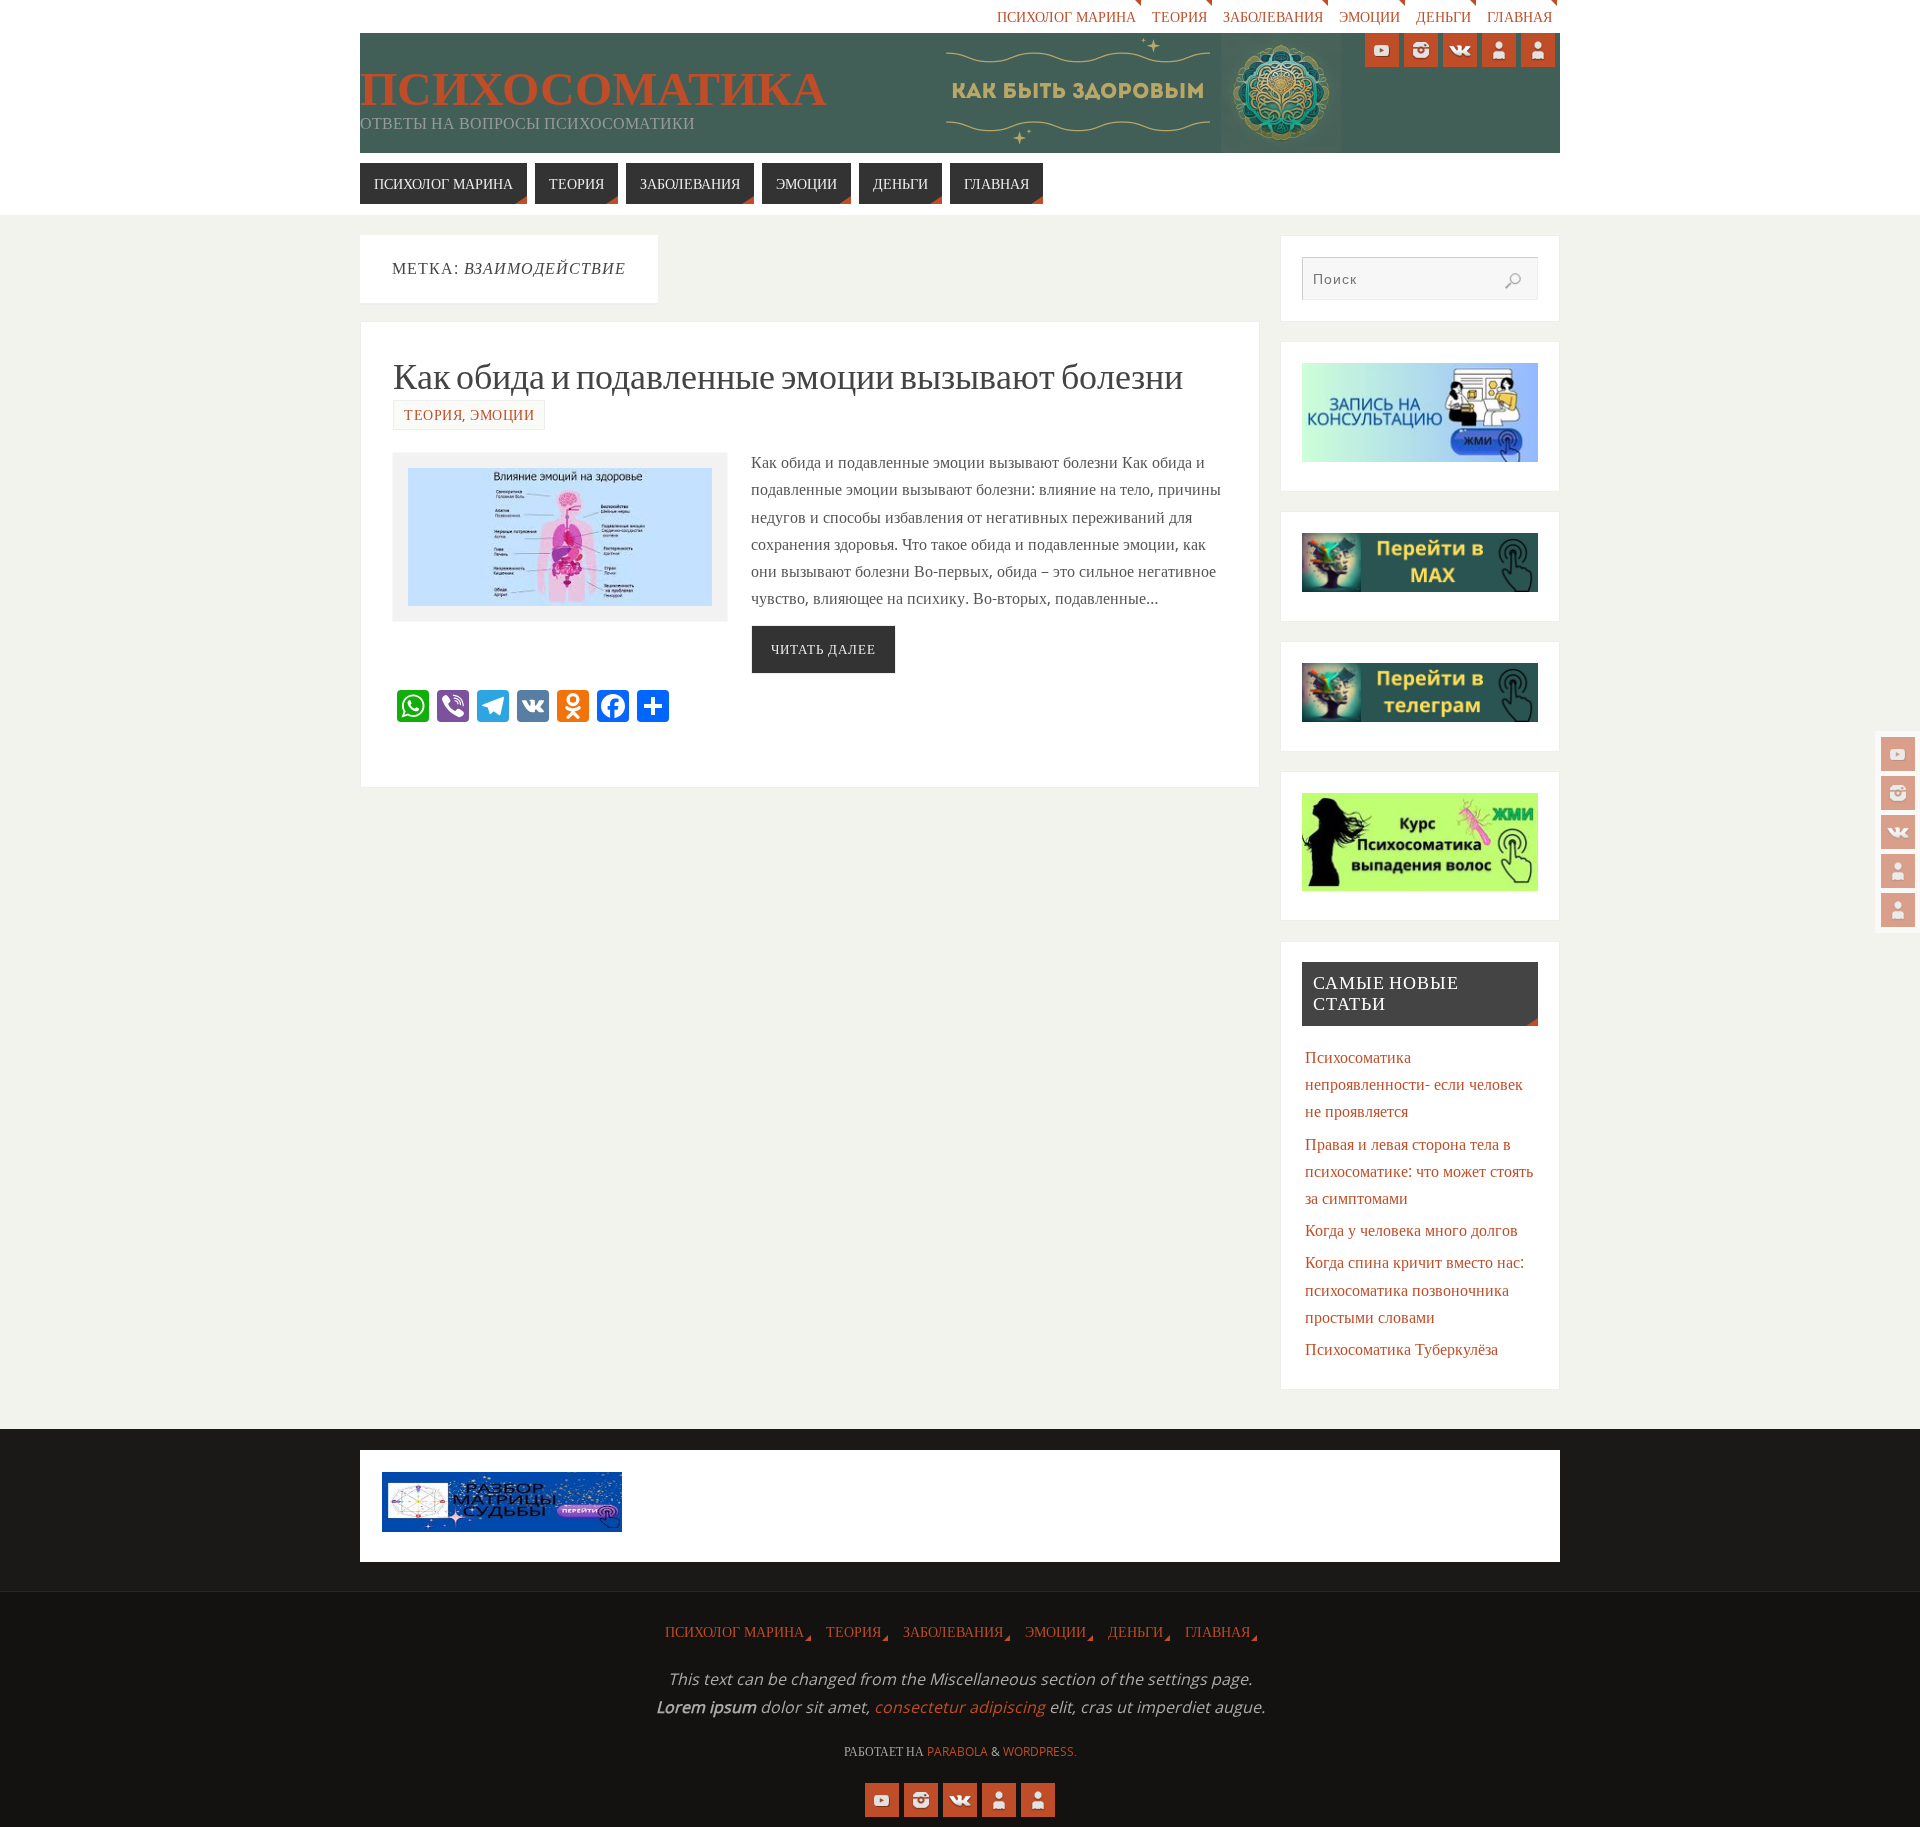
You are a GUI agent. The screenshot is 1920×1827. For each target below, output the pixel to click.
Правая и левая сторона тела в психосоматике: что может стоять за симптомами (1419, 1171)
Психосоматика (593, 89)
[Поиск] (1513, 281)
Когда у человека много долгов (1411, 1230)
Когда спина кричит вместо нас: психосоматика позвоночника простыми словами (1414, 1289)
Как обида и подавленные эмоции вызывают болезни (788, 376)
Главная (1519, 16)
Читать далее (823, 649)
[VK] (1898, 832)
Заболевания (1273, 16)
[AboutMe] (1898, 871)
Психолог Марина (1066, 16)
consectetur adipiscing (959, 1707)
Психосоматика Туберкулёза (1401, 1349)
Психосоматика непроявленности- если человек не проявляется (1414, 1084)
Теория (1179, 16)
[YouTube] (1898, 754)
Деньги (1443, 16)
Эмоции (1369, 16)
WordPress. (1040, 1751)
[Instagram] (1898, 793)
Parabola (957, 1751)
